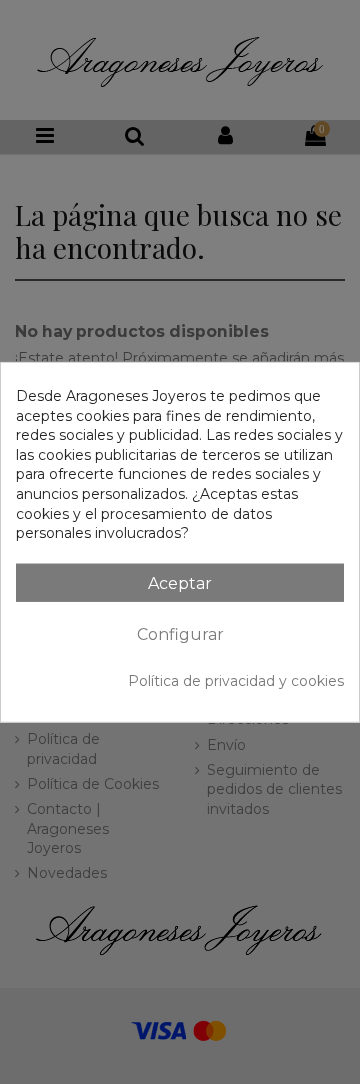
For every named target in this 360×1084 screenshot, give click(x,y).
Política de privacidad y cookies (236, 681)
